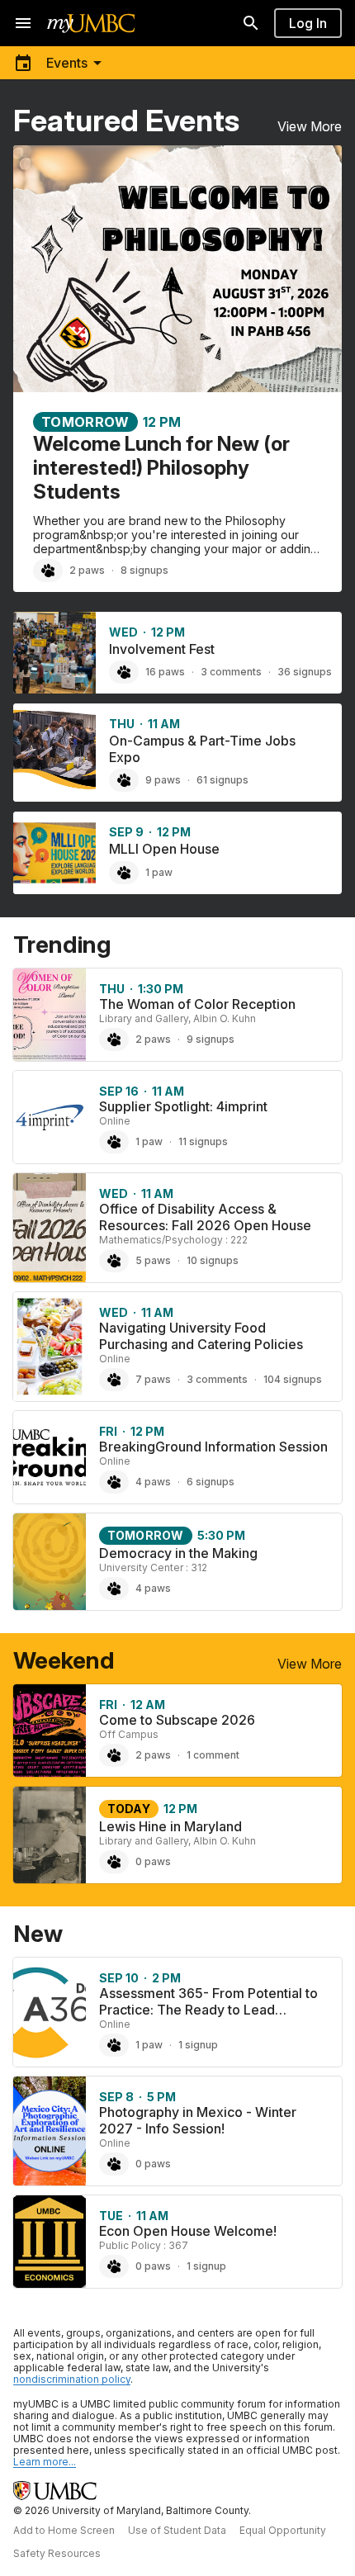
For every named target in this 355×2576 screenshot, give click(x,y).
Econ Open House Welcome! (188, 2231)
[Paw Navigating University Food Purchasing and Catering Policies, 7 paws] (114, 1380)
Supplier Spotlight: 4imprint (183, 1106)
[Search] (251, 23)
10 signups (213, 1260)
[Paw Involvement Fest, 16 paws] (124, 672)
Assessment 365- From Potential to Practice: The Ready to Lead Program (208, 2010)
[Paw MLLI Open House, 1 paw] (124, 873)
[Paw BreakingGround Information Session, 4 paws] (114, 1482)
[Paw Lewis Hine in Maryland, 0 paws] (114, 1862)
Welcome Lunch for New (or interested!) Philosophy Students (161, 468)
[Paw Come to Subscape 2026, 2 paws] (114, 1755)
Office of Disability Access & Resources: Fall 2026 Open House (205, 1217)
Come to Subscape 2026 (177, 1720)
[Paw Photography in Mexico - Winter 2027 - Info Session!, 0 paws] (114, 2164)
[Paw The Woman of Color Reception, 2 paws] (114, 1039)
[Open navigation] (23, 23)
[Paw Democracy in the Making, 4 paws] (114, 1589)
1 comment (213, 1755)
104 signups (293, 1379)
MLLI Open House (164, 849)
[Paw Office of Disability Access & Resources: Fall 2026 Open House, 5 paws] (114, 1261)
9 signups (211, 1039)
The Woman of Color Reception (197, 1004)
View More (310, 126)
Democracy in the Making (178, 1553)
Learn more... (45, 2462)
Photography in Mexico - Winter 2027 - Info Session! (198, 2120)
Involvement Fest (162, 649)
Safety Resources (57, 2553)
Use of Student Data (177, 2530)
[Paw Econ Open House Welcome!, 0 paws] (114, 2266)
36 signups (305, 672)
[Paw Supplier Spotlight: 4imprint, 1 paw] (114, 1142)
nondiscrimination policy (72, 2379)
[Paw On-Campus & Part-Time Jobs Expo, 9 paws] (124, 780)
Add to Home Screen (64, 2530)
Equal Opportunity (283, 2530)
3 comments (231, 672)
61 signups (222, 780)
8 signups (144, 570)
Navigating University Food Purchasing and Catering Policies (201, 1336)
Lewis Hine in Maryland (170, 1826)
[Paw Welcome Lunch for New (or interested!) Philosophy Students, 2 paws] (48, 571)
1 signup (198, 2045)
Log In (308, 23)
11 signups (203, 1141)
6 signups (211, 1482)
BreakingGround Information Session (213, 1447)
